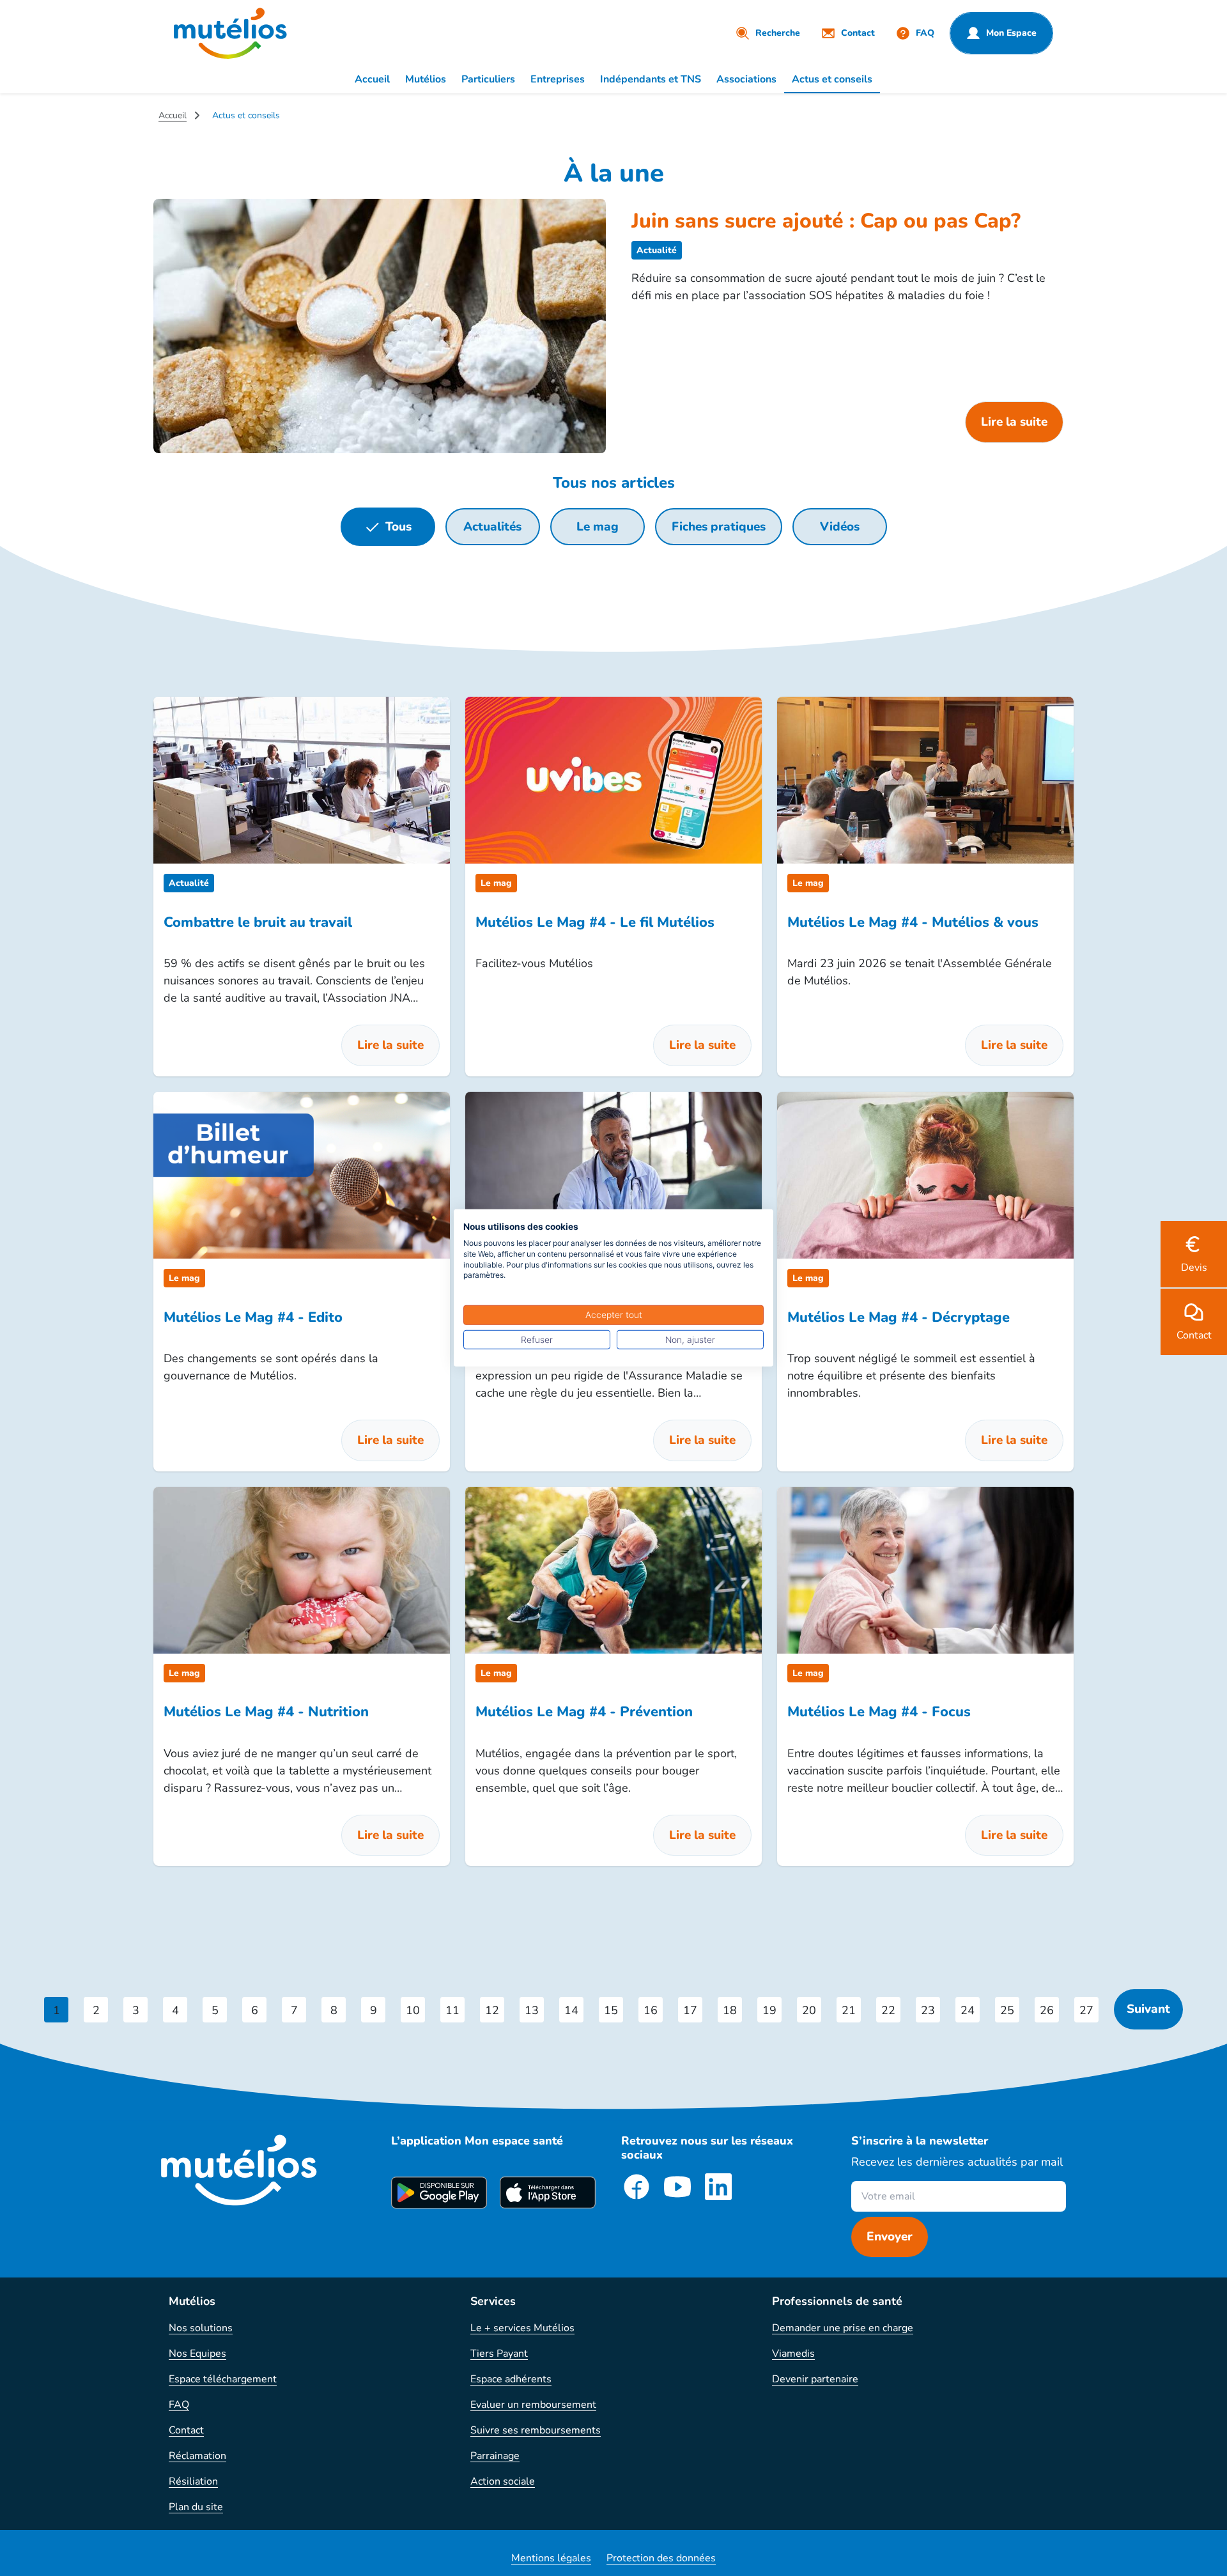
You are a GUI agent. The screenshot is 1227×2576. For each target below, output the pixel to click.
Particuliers (488, 79)
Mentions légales (551, 2558)
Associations (746, 79)
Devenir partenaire (815, 2379)
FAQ (179, 2405)
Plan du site (196, 2507)
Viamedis (793, 2354)
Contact (186, 2430)
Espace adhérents (511, 2379)
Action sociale (503, 2481)
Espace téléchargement (223, 2379)
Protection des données (661, 2558)
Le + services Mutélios (522, 2328)
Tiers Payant (499, 2354)
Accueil (372, 79)
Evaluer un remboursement (533, 2405)
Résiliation (193, 2481)
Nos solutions (201, 2328)
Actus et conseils (832, 79)
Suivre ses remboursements (536, 2430)
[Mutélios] (230, 33)
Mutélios (426, 79)
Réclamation (197, 2456)
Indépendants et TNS (651, 79)
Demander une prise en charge (843, 2328)
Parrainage (495, 2456)
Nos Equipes (197, 2354)
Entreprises (558, 79)
